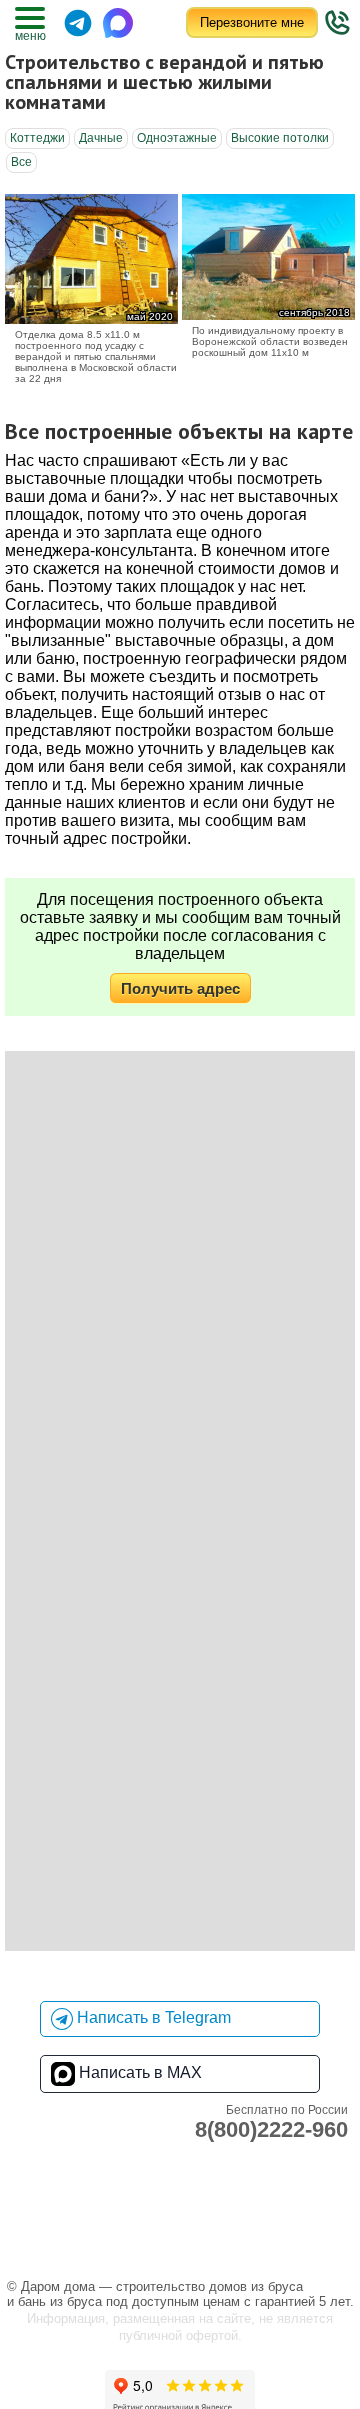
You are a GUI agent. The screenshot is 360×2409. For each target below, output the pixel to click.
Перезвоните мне (252, 22)
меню (30, 36)
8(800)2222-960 (271, 2129)
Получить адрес (180, 988)
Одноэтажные (177, 138)
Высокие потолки (280, 138)
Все (21, 162)
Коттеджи (37, 138)
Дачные (101, 138)
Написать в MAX (138, 2072)
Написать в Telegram (152, 2017)
